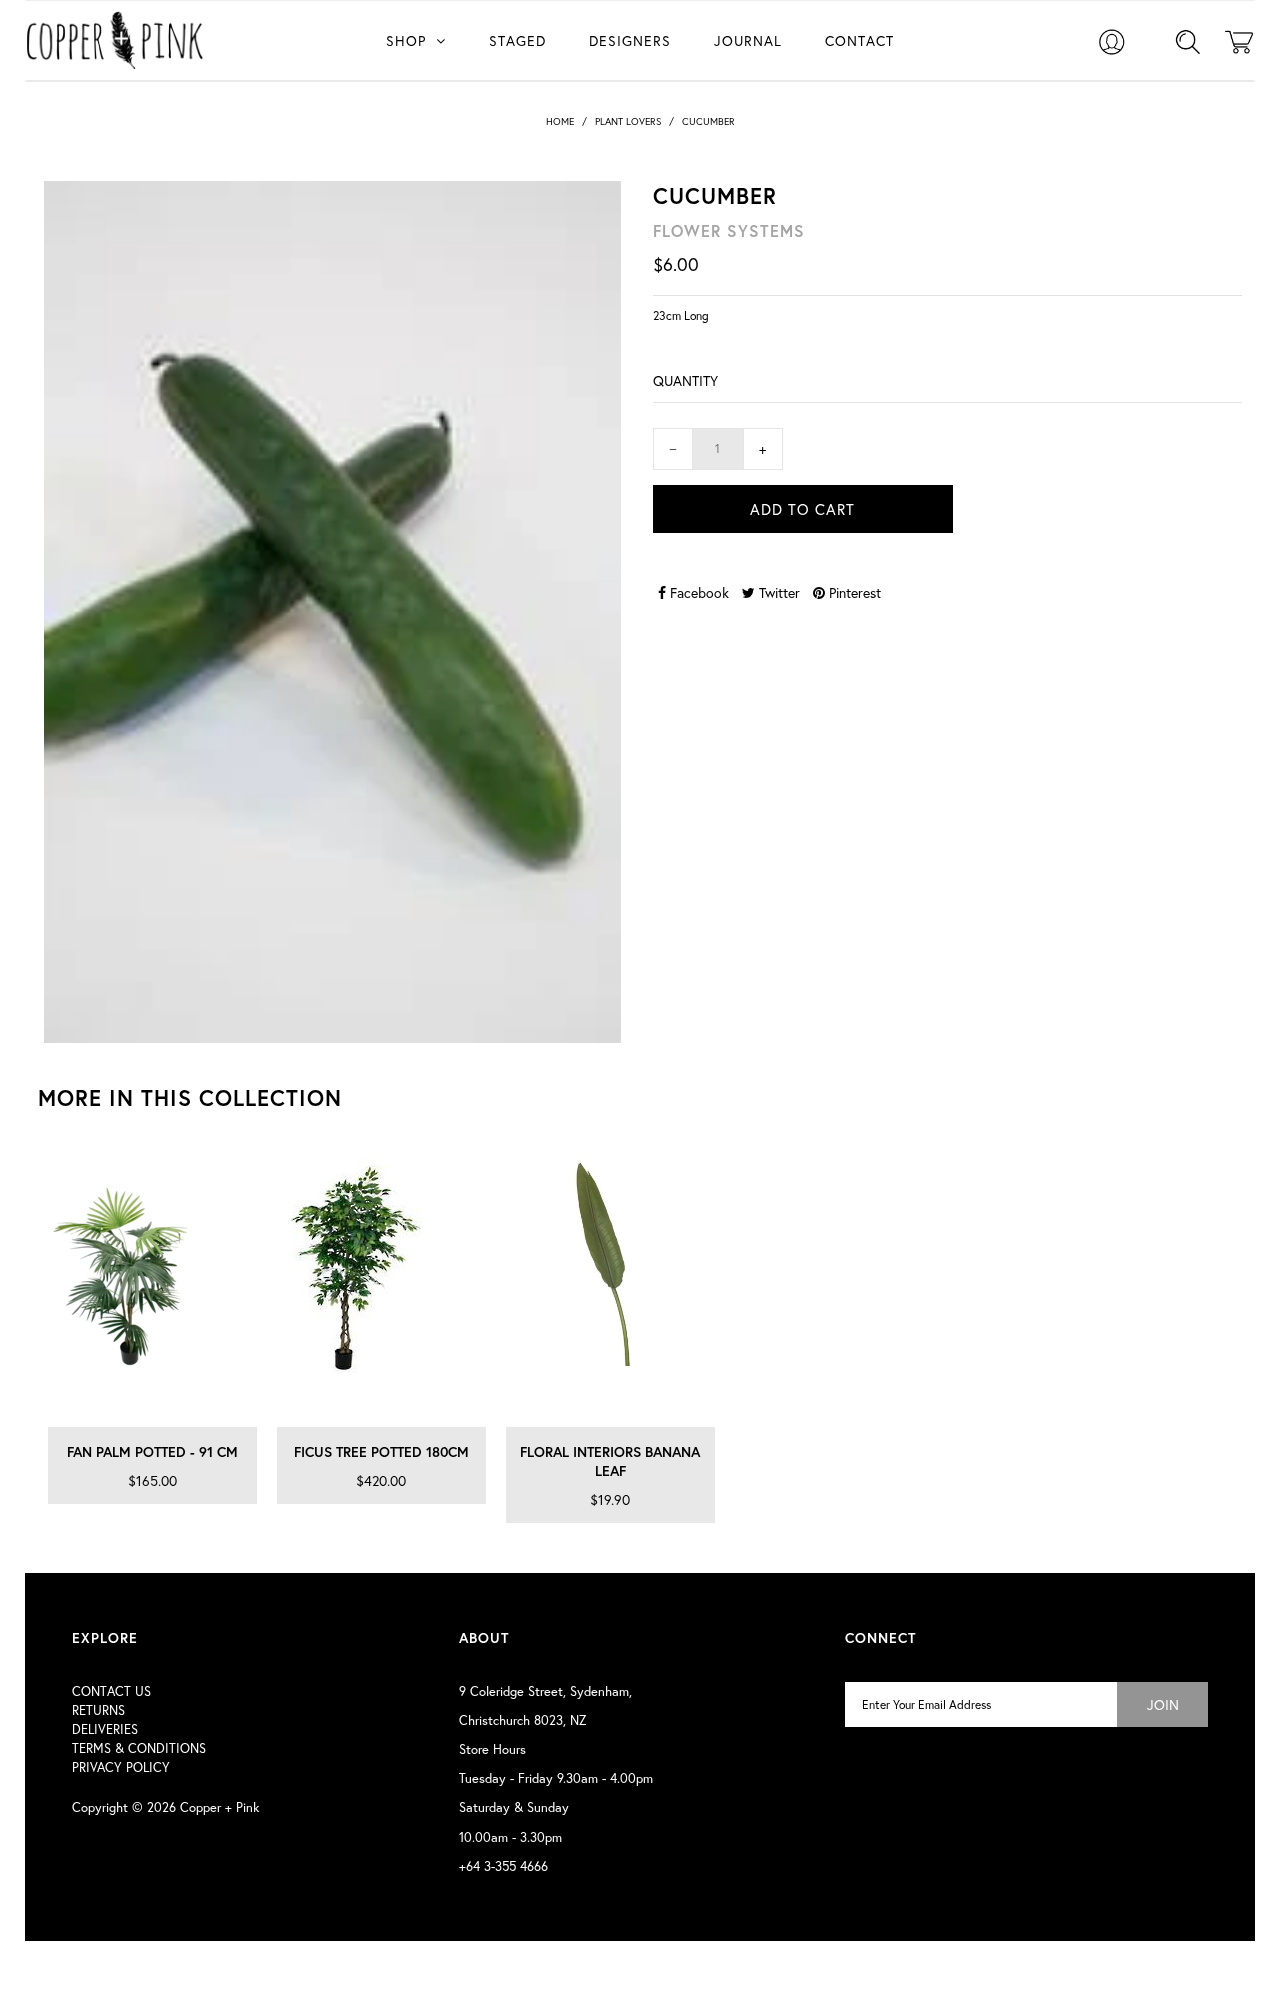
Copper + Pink (219, 1807)
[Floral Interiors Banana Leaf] (610, 1287)
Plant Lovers (628, 121)
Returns (98, 1710)
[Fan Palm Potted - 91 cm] (152, 1287)
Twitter (777, 592)
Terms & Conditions (139, 1748)
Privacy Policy (121, 1767)
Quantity (685, 380)
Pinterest (853, 592)
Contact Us (111, 1691)
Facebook (697, 592)
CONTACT (859, 40)
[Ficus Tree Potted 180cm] (381, 1287)
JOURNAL (748, 40)
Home (560, 121)
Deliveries (105, 1729)
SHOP (406, 40)
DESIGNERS (630, 40)
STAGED (517, 40)
